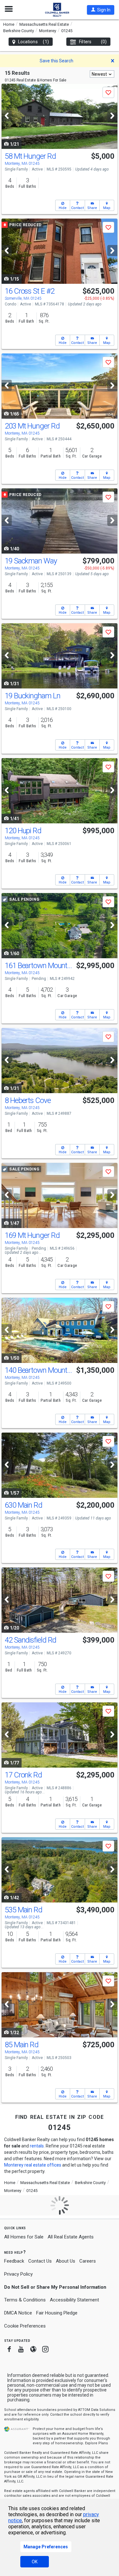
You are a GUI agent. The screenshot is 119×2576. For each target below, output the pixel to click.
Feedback (14, 2261)
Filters (93, 42)
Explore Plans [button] (96, 2443)
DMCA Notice (18, 2313)
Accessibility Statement (74, 2300)
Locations (33, 42)
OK (35, 2562)
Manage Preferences (46, 2547)
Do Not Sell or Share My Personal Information (55, 2287)
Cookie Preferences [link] (25, 2326)
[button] (101, 10)
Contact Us (40, 2261)
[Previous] (7, 116)
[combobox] (102, 74)
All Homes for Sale (24, 2237)
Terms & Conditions (25, 2300)
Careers (88, 2261)
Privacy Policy (18, 2274)
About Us (66, 2261)
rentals (37, 2146)
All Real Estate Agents (71, 2237)
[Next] (112, 116)
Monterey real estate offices (33, 2165)
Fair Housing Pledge (57, 2313)
